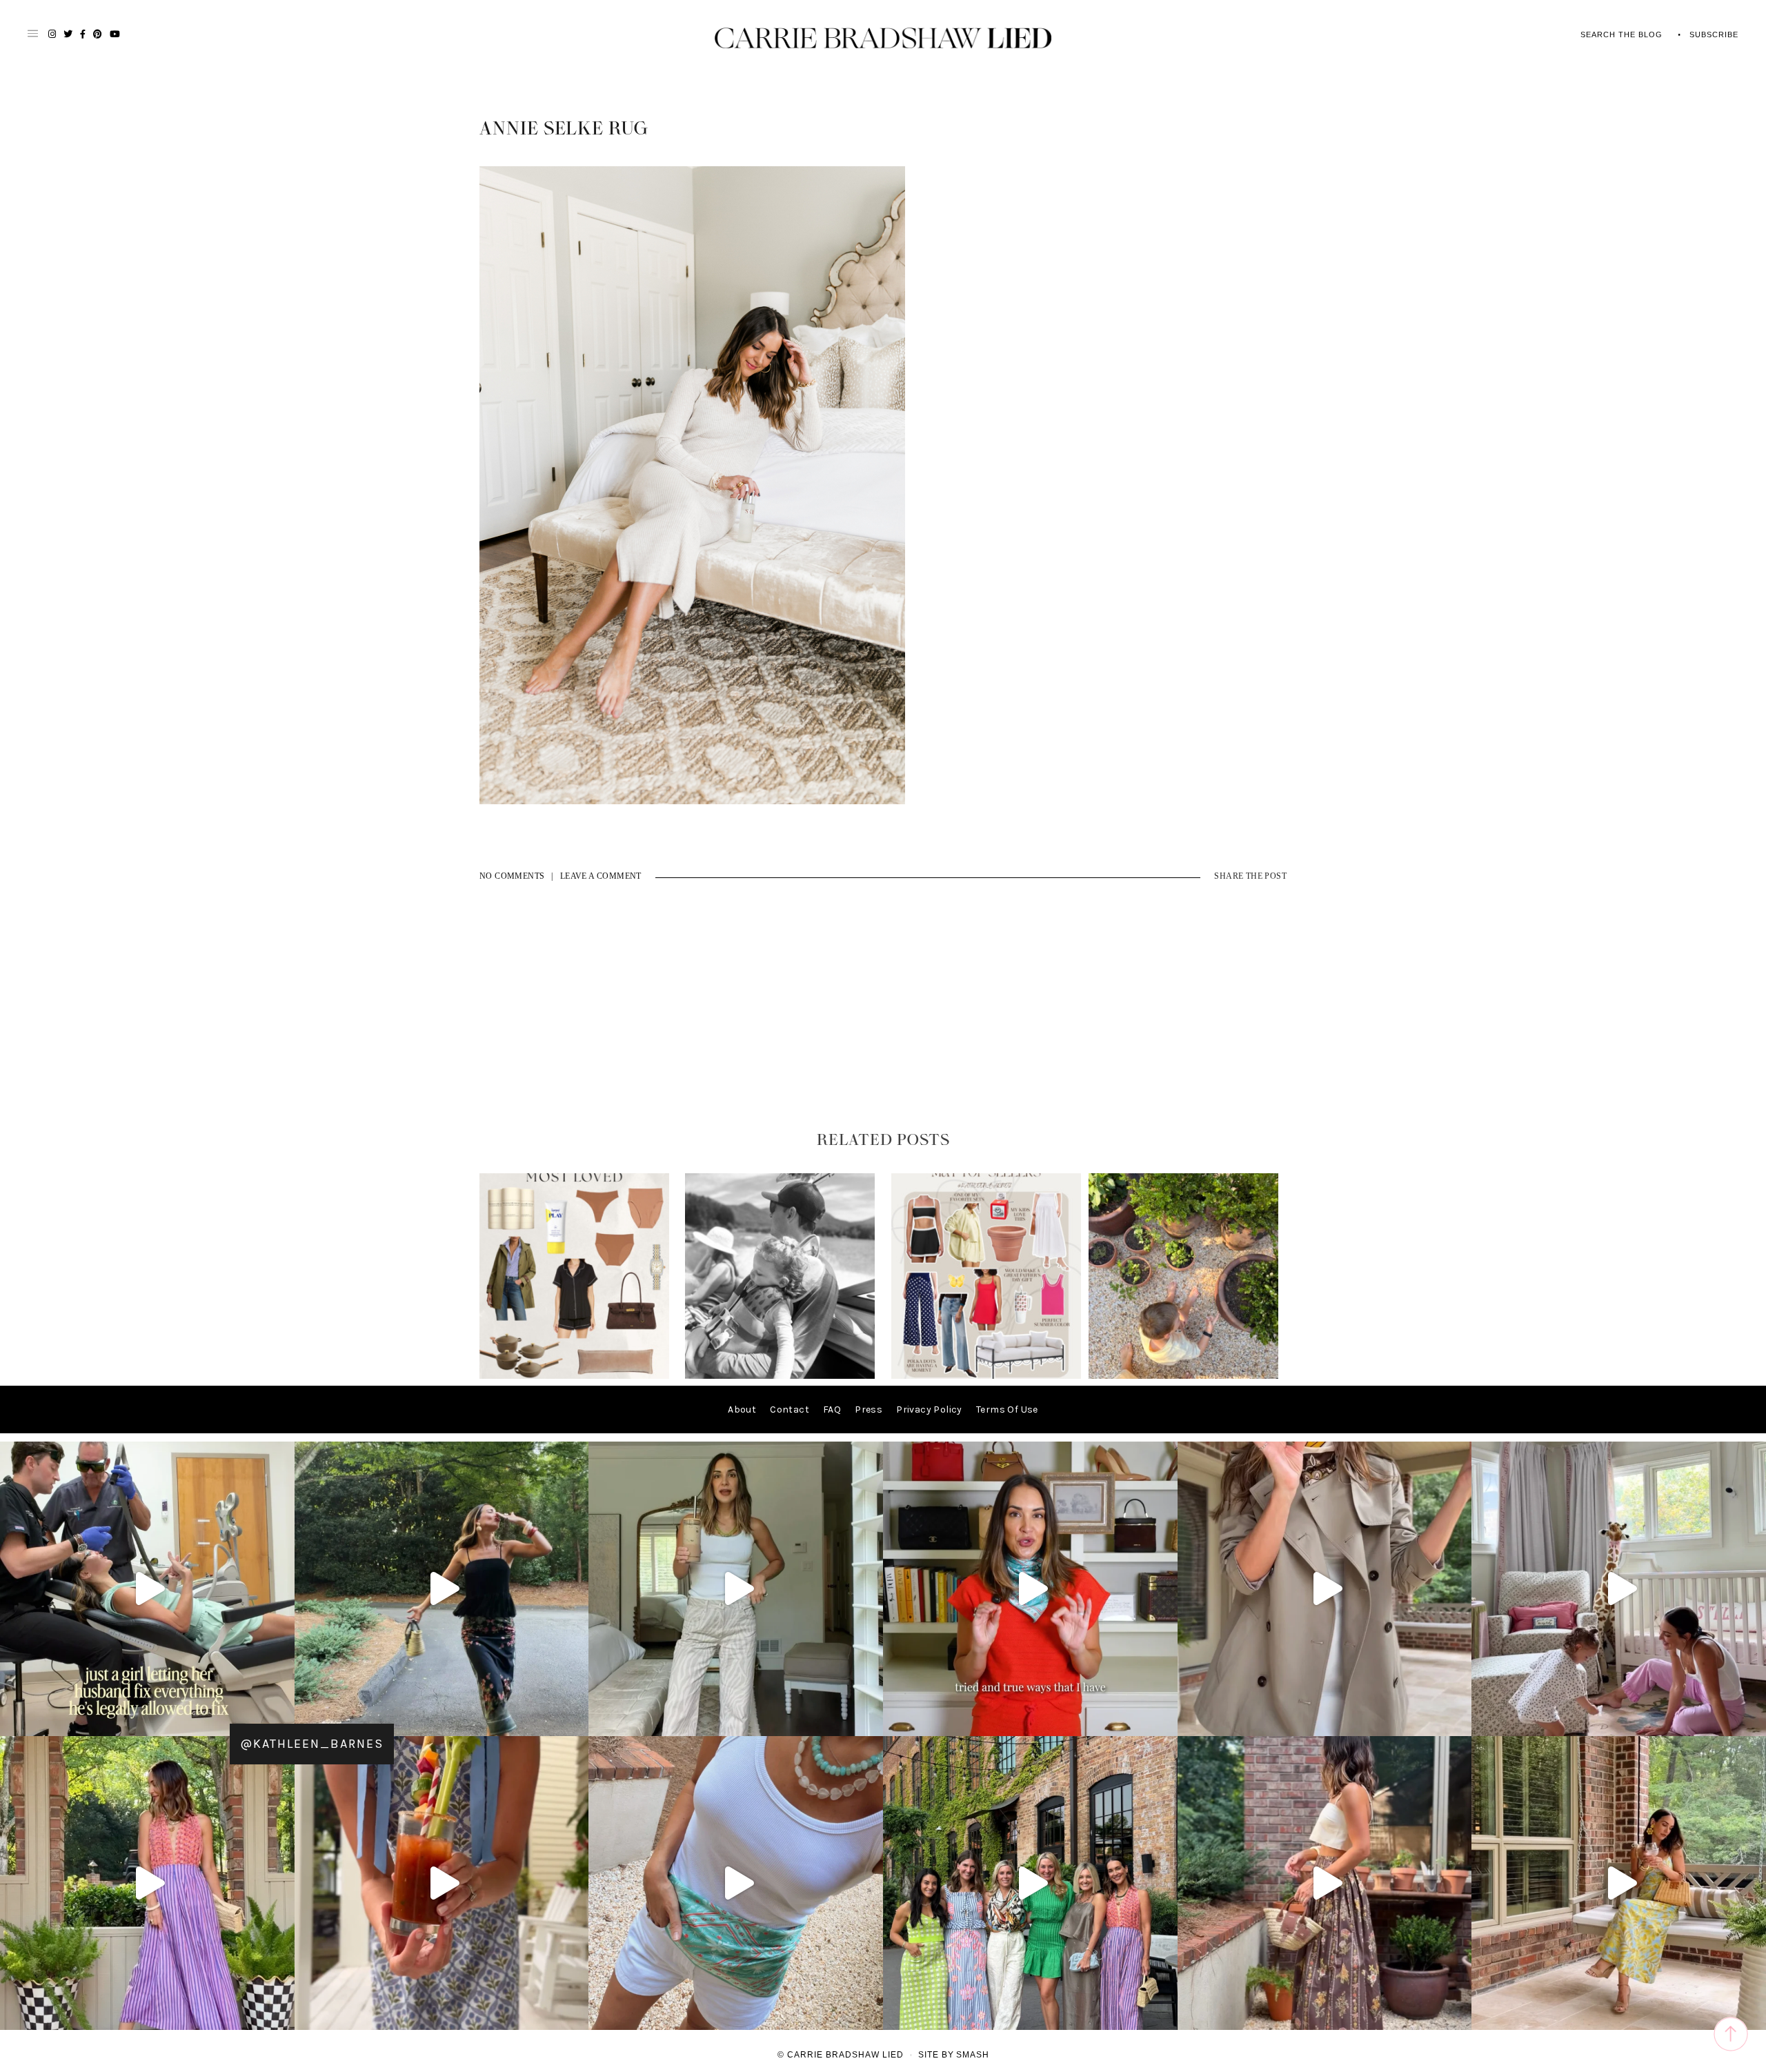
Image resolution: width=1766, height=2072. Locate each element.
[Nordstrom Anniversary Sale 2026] (574, 1376)
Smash (973, 2055)
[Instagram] (281, 1719)
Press (869, 1409)
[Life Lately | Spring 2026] (1183, 1376)
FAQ (832, 1409)
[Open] (147, 1589)
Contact (790, 1409)
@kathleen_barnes (312, 1744)
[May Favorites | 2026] (986, 1376)
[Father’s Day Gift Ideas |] (780, 1376)
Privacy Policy (929, 1409)
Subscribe (1714, 34)
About (742, 1409)
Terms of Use (1007, 1409)
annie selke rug (564, 129)
